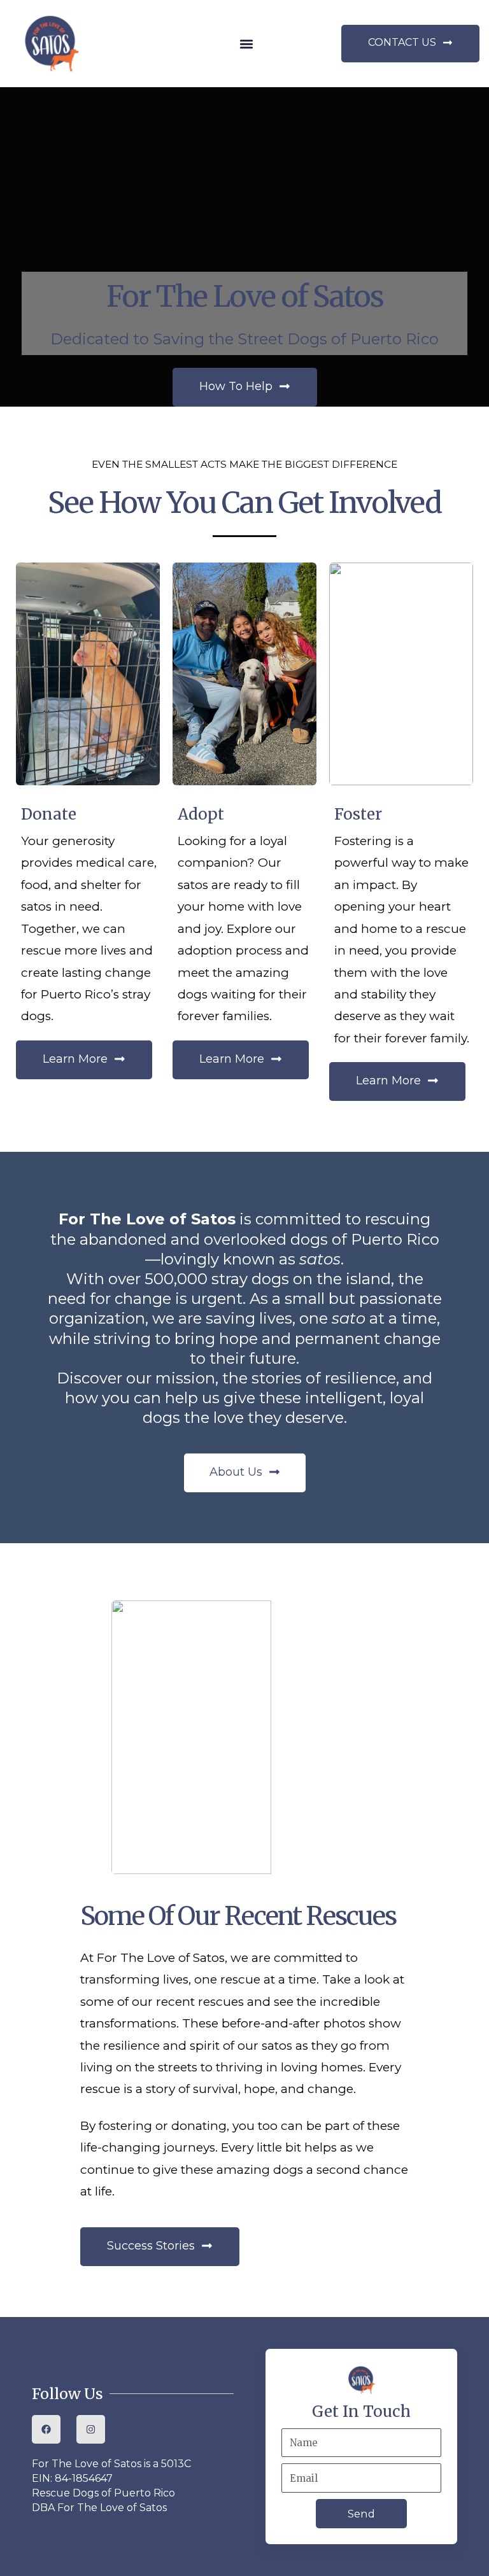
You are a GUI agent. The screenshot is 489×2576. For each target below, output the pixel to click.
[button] (247, 44)
